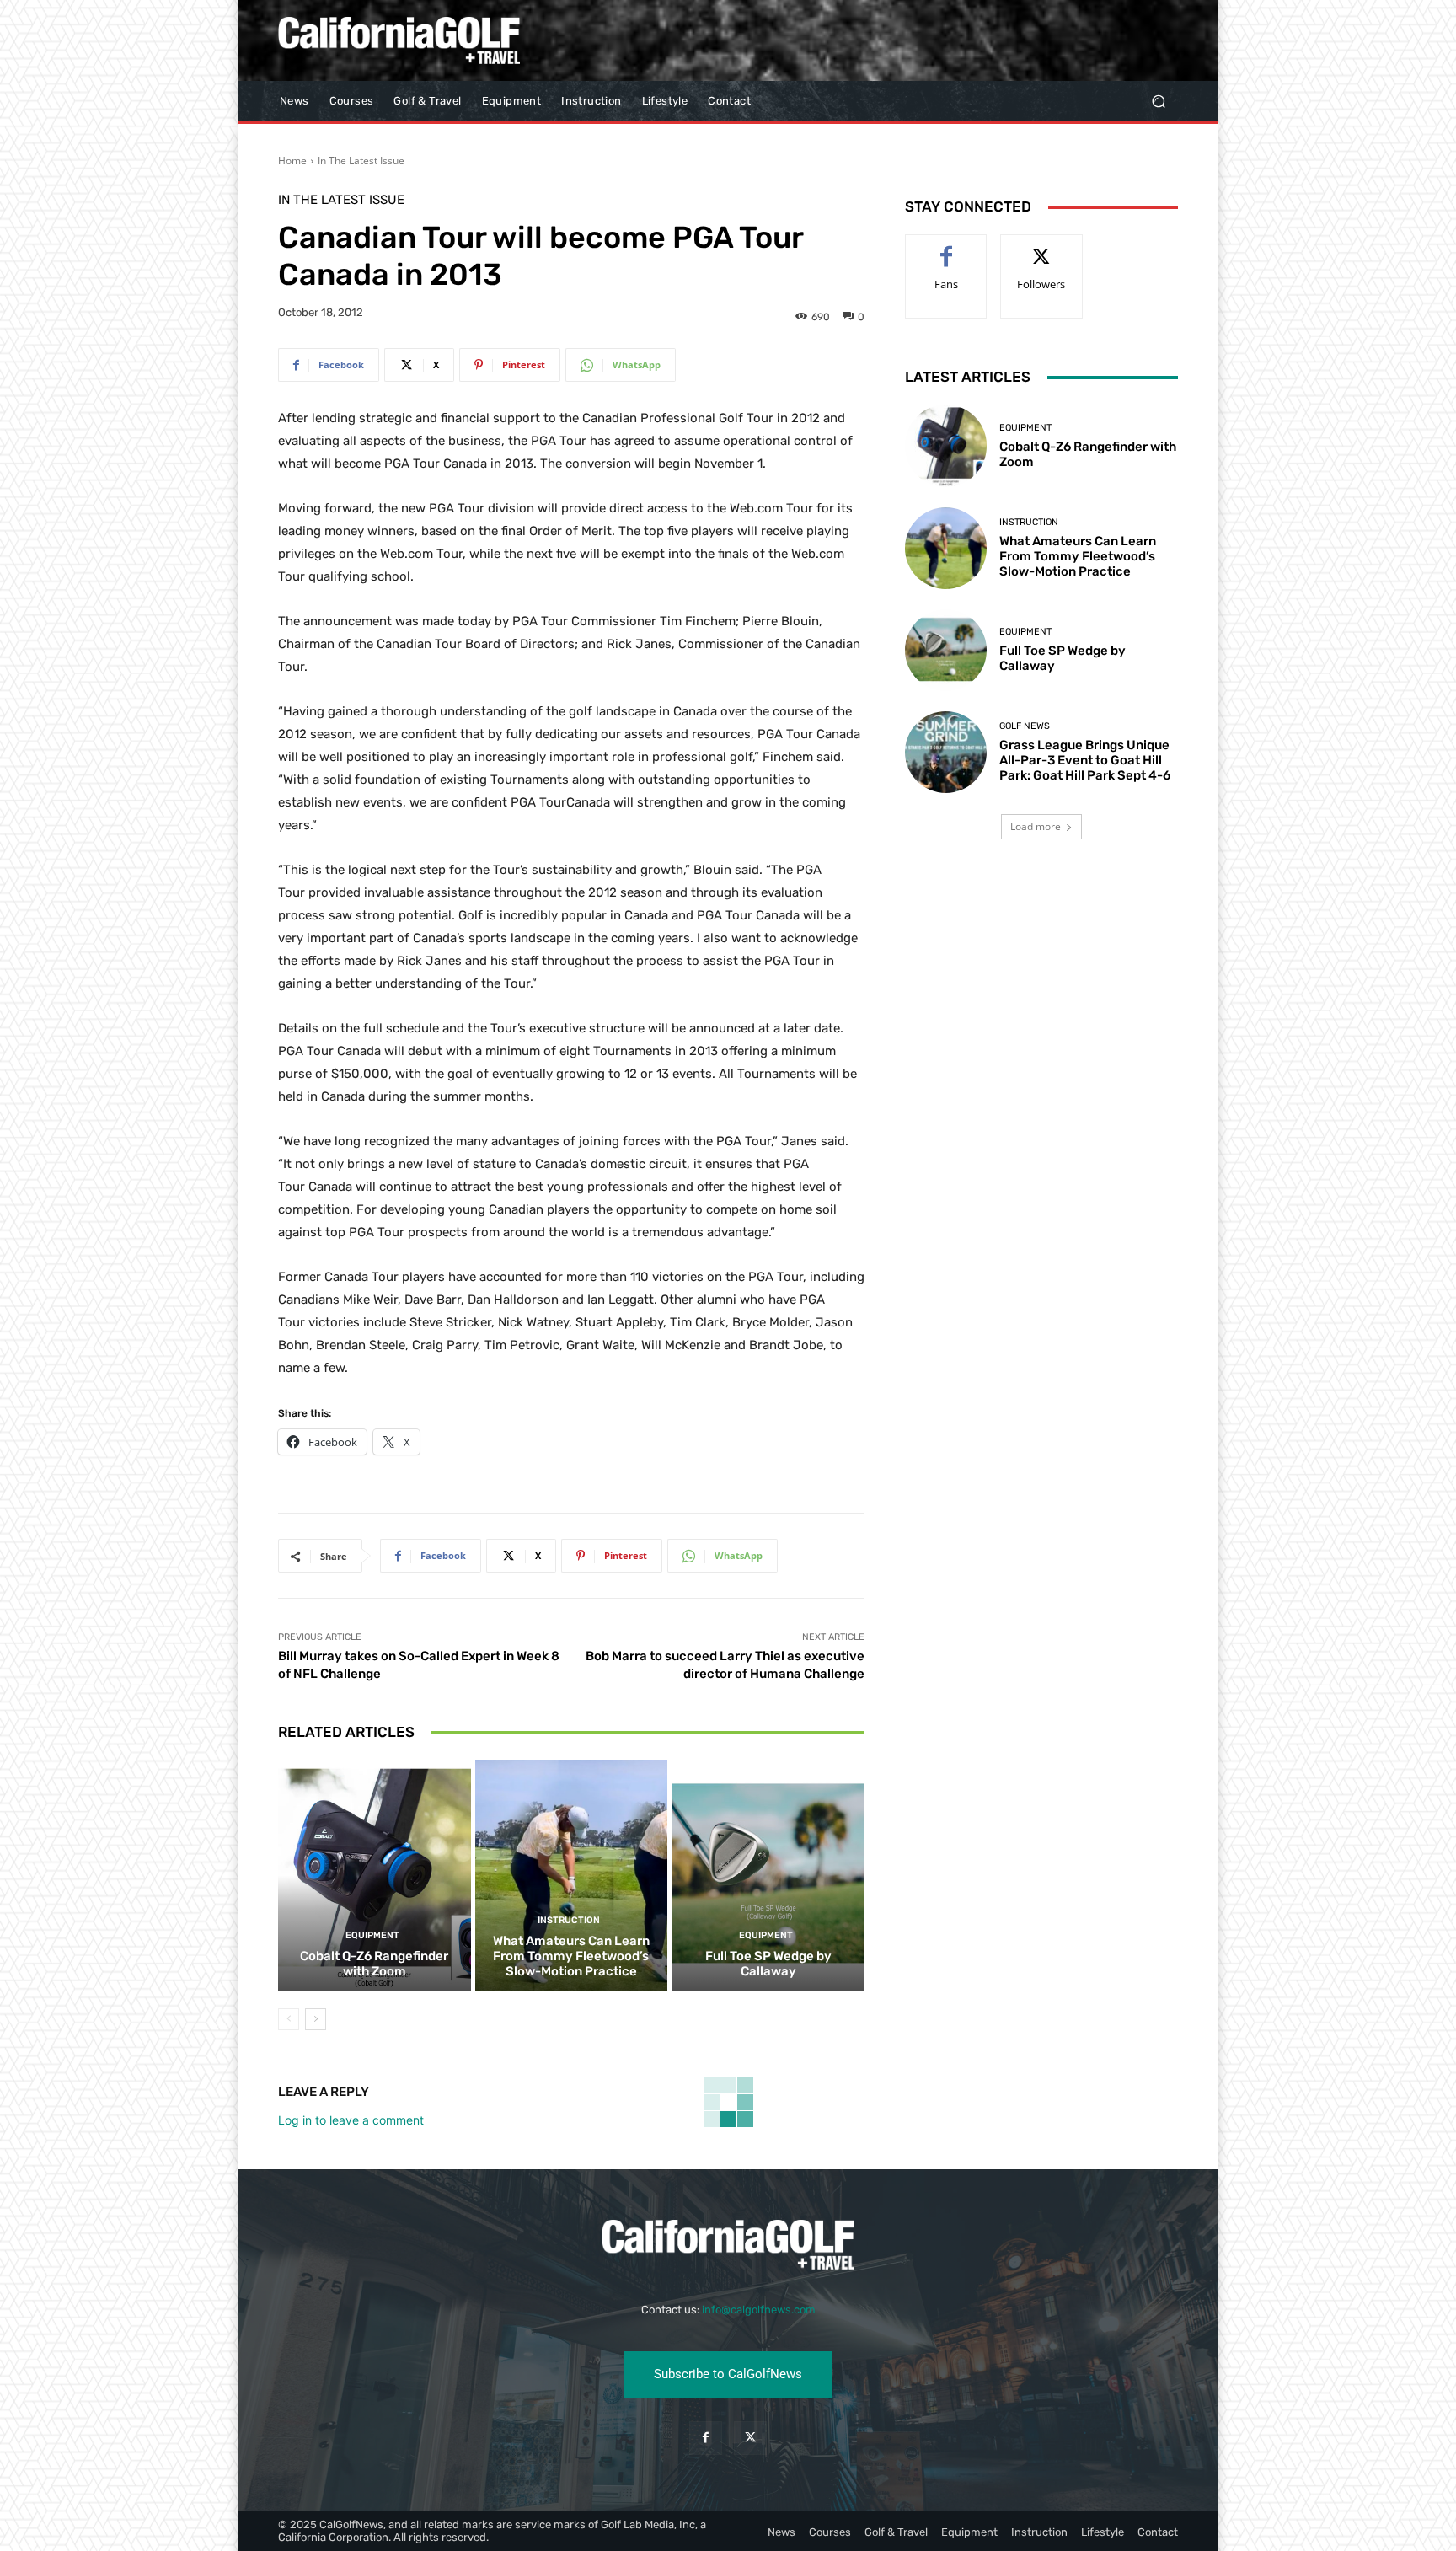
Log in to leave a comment (351, 2120)
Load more (1036, 826)
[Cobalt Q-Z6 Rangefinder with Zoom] (375, 1875)
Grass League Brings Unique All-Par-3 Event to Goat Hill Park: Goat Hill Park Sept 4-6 (1085, 760)
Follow (1042, 247)
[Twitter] (750, 2438)
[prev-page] (289, 2019)
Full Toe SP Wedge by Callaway (768, 1964)
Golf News (1025, 726)
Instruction (569, 1920)
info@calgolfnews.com (759, 2310)
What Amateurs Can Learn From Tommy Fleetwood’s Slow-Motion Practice (571, 1956)
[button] (1158, 102)
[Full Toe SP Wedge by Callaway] (768, 1875)
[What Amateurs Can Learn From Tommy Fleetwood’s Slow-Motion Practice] (572, 1875)
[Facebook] (706, 2438)
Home (292, 161)
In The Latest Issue (361, 161)
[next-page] (316, 2019)
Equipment (372, 1935)
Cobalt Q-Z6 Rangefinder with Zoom (374, 1964)
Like (947, 247)
